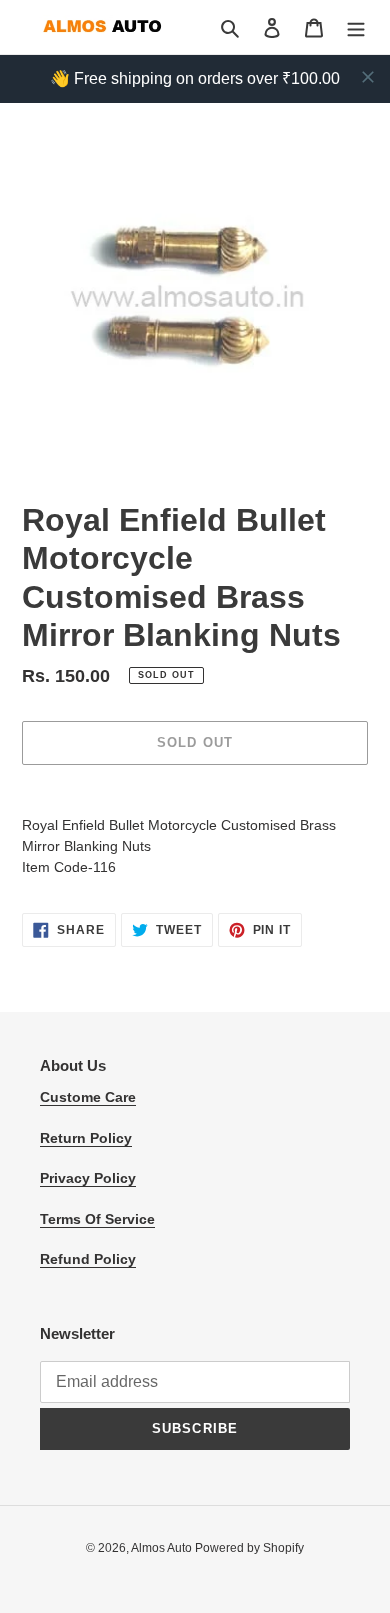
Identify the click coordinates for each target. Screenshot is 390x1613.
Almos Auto (163, 1548)
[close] (368, 77)
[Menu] (356, 27)
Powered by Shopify (249, 1548)
